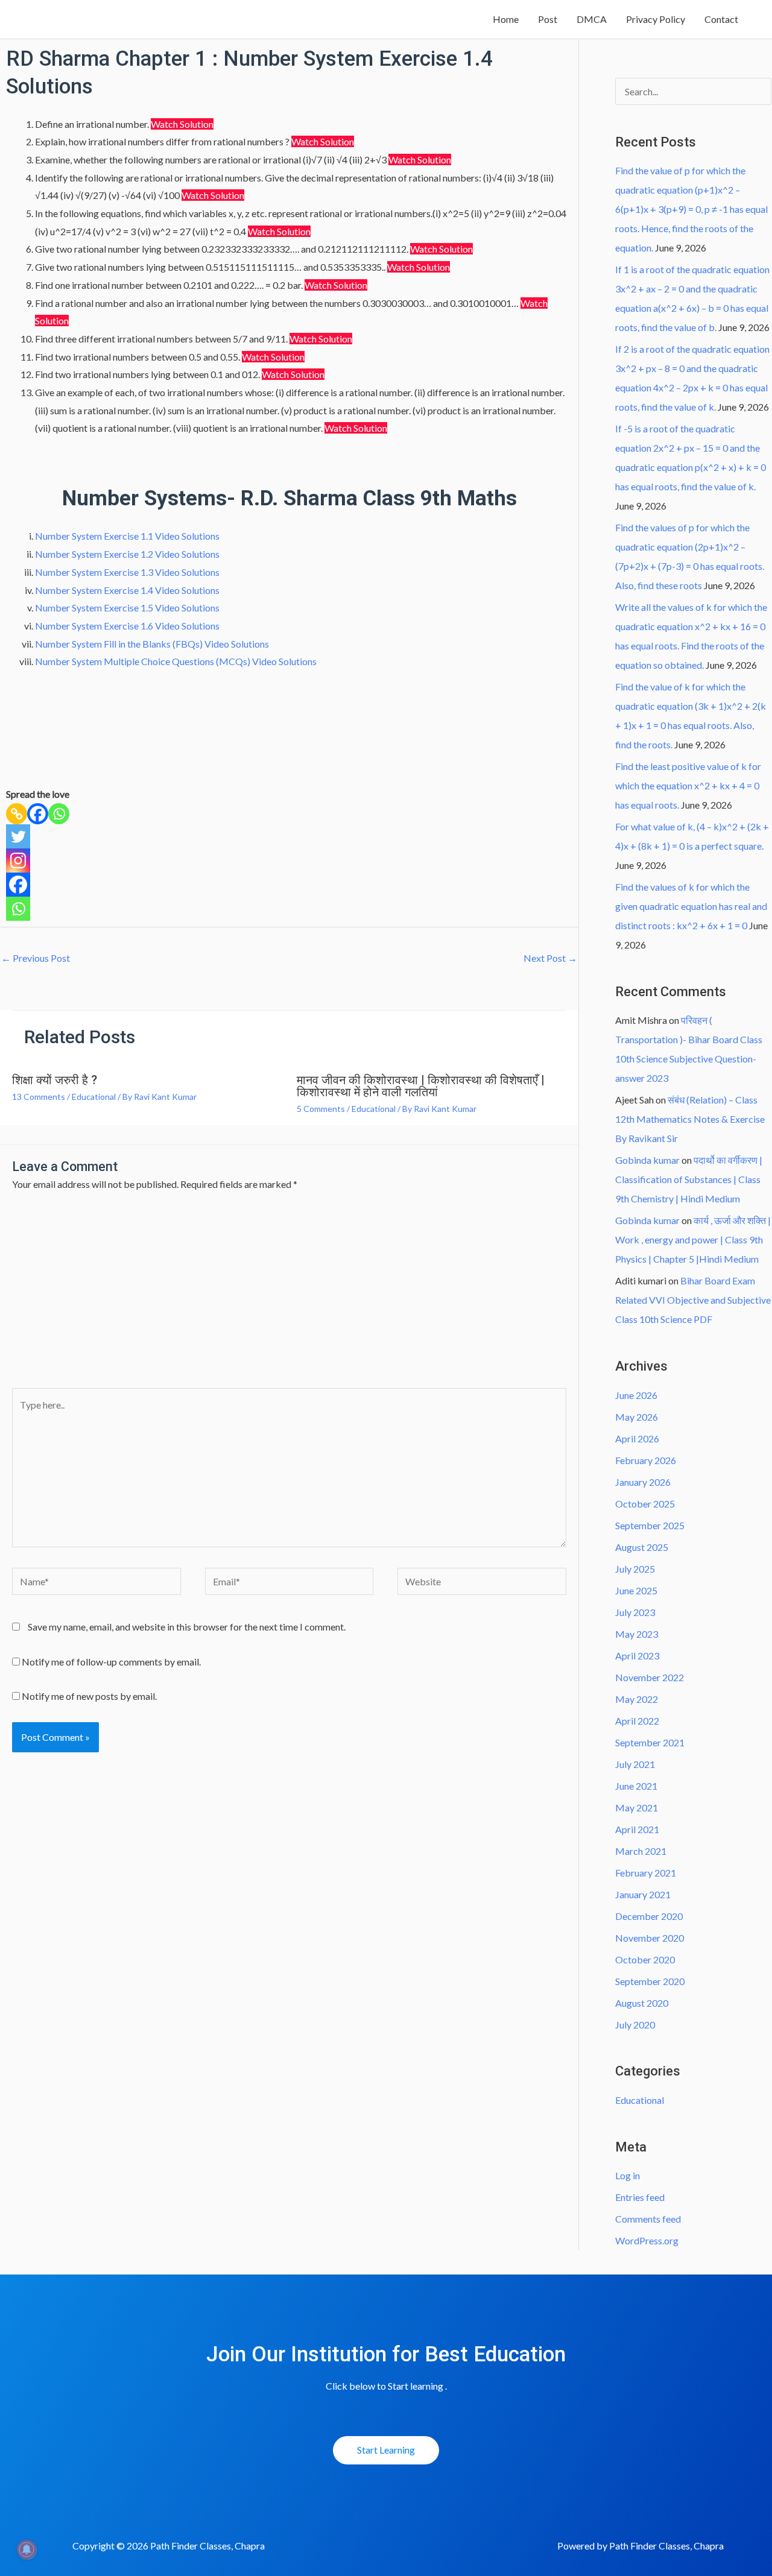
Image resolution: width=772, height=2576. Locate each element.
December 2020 (649, 1916)
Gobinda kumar (647, 1160)
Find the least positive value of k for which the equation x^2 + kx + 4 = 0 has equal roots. (688, 785)
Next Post (550, 958)
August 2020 (642, 2003)
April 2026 (637, 1438)
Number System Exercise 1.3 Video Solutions (127, 572)
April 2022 (637, 1721)
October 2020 (645, 1959)
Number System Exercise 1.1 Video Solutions (127, 536)
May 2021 (637, 1807)
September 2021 (650, 1742)
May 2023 (637, 1634)
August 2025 (642, 1547)
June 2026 (636, 1395)
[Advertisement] (289, 1298)
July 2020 (635, 2025)
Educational (94, 1097)
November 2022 (650, 1677)
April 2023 (637, 1656)
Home (506, 19)
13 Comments (39, 1097)
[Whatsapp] (59, 814)
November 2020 (650, 1938)
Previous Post (36, 958)
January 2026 (643, 1482)
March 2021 (641, 1851)
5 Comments (321, 1109)
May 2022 (637, 1699)
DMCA (592, 19)
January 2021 (643, 1894)
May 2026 (637, 1417)
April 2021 (637, 1829)
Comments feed (648, 2219)
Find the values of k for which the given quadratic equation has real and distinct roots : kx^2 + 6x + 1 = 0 (691, 906)
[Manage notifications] (27, 2549)
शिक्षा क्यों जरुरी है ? (55, 1080)
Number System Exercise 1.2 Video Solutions (127, 554)
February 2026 (646, 1460)
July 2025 (635, 1569)
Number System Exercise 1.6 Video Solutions (127, 626)
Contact (721, 19)
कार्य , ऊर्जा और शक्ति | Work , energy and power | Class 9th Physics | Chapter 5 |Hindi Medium (693, 1239)
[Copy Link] (17, 814)
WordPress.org (647, 2240)
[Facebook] (38, 814)
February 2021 (646, 1873)
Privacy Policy (656, 19)
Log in (628, 2175)
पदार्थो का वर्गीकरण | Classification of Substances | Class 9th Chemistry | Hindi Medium (689, 1179)
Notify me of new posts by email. (89, 1696)
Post (548, 19)
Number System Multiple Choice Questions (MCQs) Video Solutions (176, 661)
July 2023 (635, 1612)
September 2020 (650, 1981)
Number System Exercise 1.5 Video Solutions (127, 608)
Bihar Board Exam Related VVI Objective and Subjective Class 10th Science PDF (693, 1300)
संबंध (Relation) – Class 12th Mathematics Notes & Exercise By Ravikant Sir (690, 1119)
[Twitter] (18, 836)
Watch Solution (182, 124)
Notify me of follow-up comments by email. (111, 1662)
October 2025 (645, 1504)
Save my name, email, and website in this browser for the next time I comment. (187, 1627)
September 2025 (650, 1525)
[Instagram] (18, 860)
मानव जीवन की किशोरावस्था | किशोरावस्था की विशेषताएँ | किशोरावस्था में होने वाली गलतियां (421, 1086)
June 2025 (636, 1590)
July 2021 (635, 1764)
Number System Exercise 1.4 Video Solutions (127, 590)
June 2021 (636, 1786)
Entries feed (640, 2197)
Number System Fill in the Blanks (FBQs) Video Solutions (152, 644)
